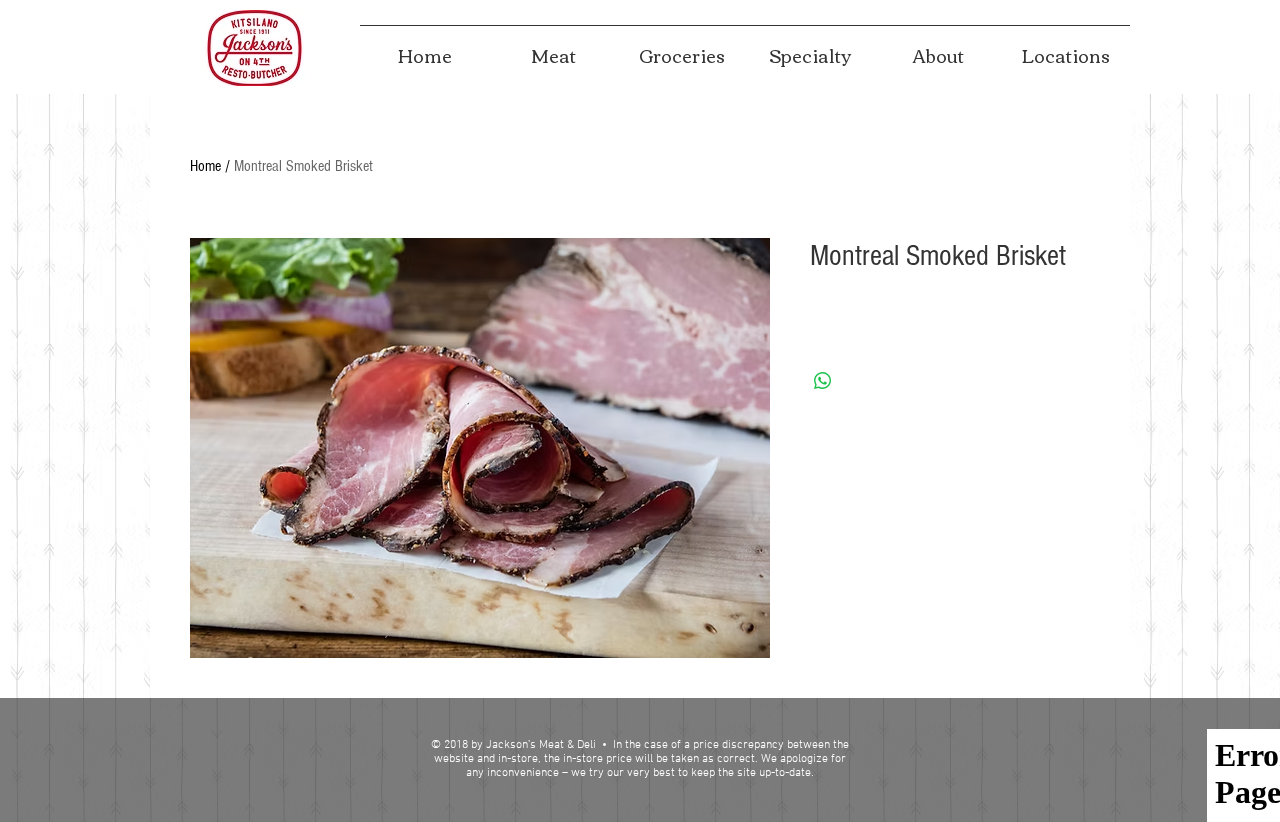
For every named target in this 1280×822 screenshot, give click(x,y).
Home (205, 166)
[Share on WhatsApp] (823, 381)
